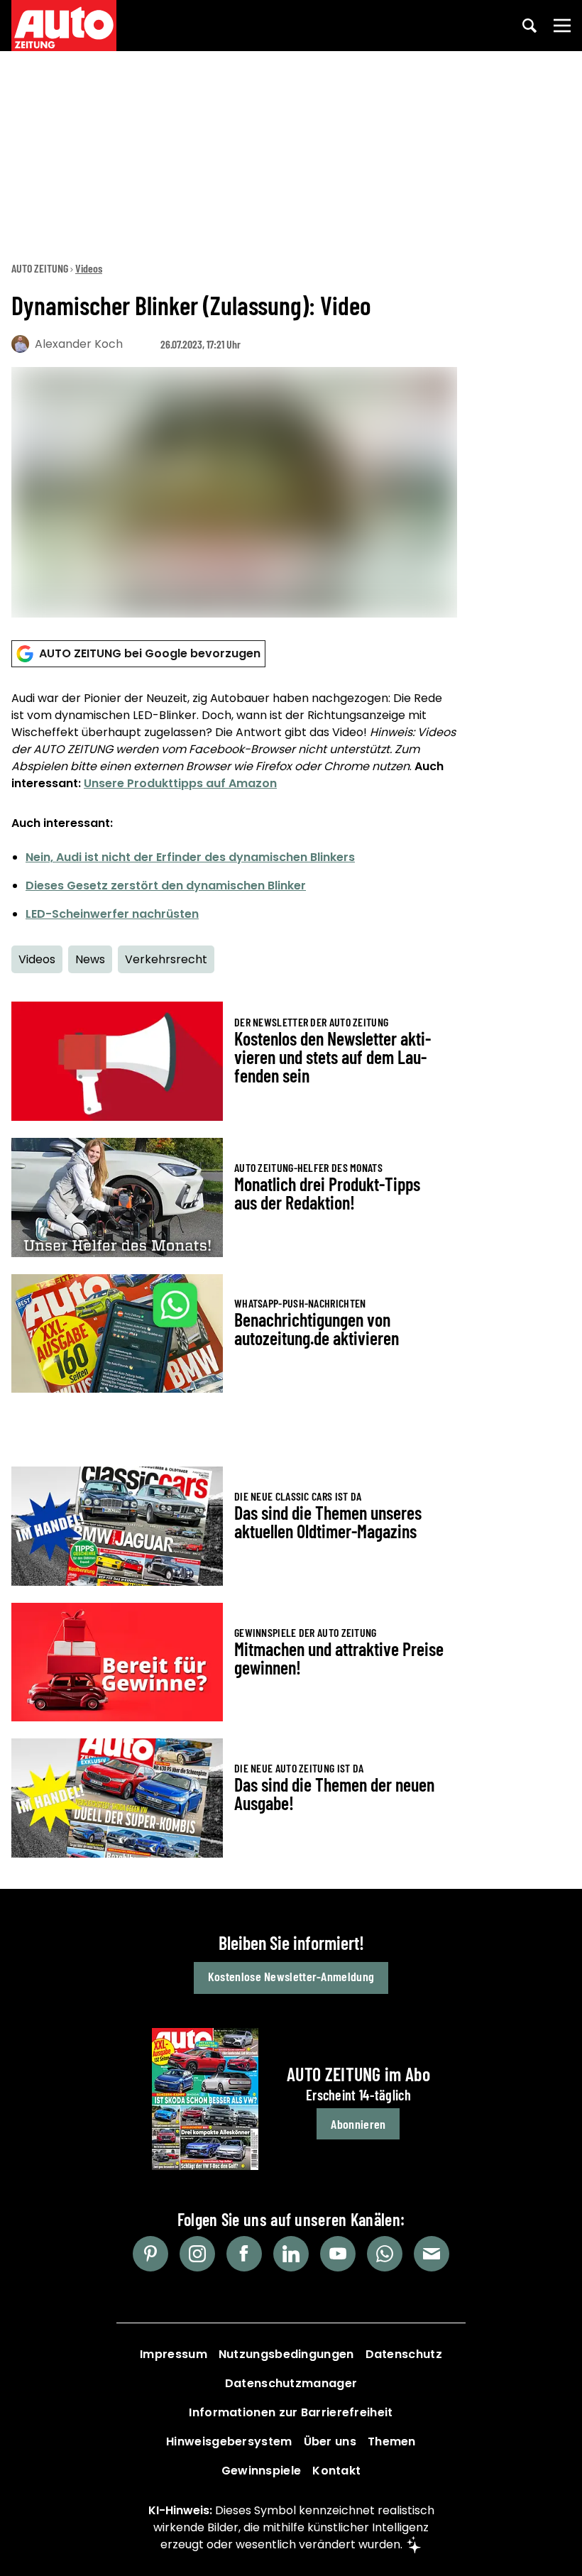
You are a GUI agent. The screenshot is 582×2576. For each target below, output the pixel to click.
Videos (89, 268)
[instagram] (197, 2254)
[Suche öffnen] (529, 26)
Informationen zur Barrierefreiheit (291, 2412)
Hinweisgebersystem (229, 2441)
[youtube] (338, 2254)
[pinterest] (150, 2254)
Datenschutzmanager (291, 2383)
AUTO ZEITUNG (40, 268)
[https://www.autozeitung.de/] (64, 26)
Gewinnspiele (262, 2471)
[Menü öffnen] (562, 26)
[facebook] (244, 2254)
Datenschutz (404, 2354)
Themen (392, 2441)
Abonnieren (358, 2124)
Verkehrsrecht (166, 959)
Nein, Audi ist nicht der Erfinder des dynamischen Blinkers (190, 857)
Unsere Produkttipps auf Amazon (180, 783)
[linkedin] (291, 2254)
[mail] (432, 2254)
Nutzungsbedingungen (286, 2354)
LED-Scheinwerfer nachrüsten (112, 914)
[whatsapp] (385, 2254)
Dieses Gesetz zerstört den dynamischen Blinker (166, 886)
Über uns (330, 2441)
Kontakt (336, 2471)
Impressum (174, 2354)
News (90, 959)
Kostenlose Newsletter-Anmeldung (291, 1976)
